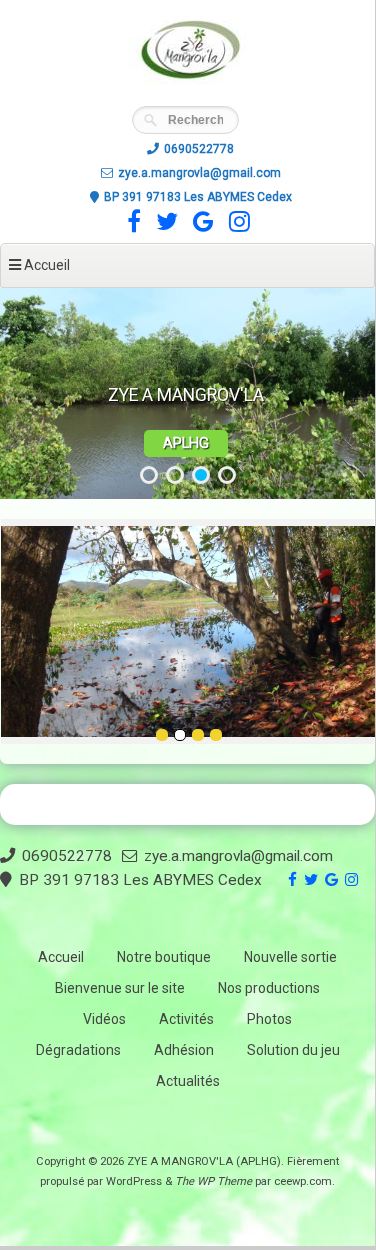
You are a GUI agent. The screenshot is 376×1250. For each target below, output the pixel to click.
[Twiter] (164, 226)
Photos (269, 1019)
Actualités (188, 1081)
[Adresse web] (201, 226)
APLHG (186, 443)
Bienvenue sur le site (120, 988)
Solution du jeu (293, 1050)
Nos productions (269, 988)
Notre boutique (164, 957)
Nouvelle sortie (290, 957)
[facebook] (131, 226)
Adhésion (184, 1050)
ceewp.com (303, 1181)
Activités (186, 1019)
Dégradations (78, 1050)
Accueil (61, 957)
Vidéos (104, 1019)
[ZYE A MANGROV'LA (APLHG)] (187, 94)
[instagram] (237, 226)
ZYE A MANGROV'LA (186, 395)
